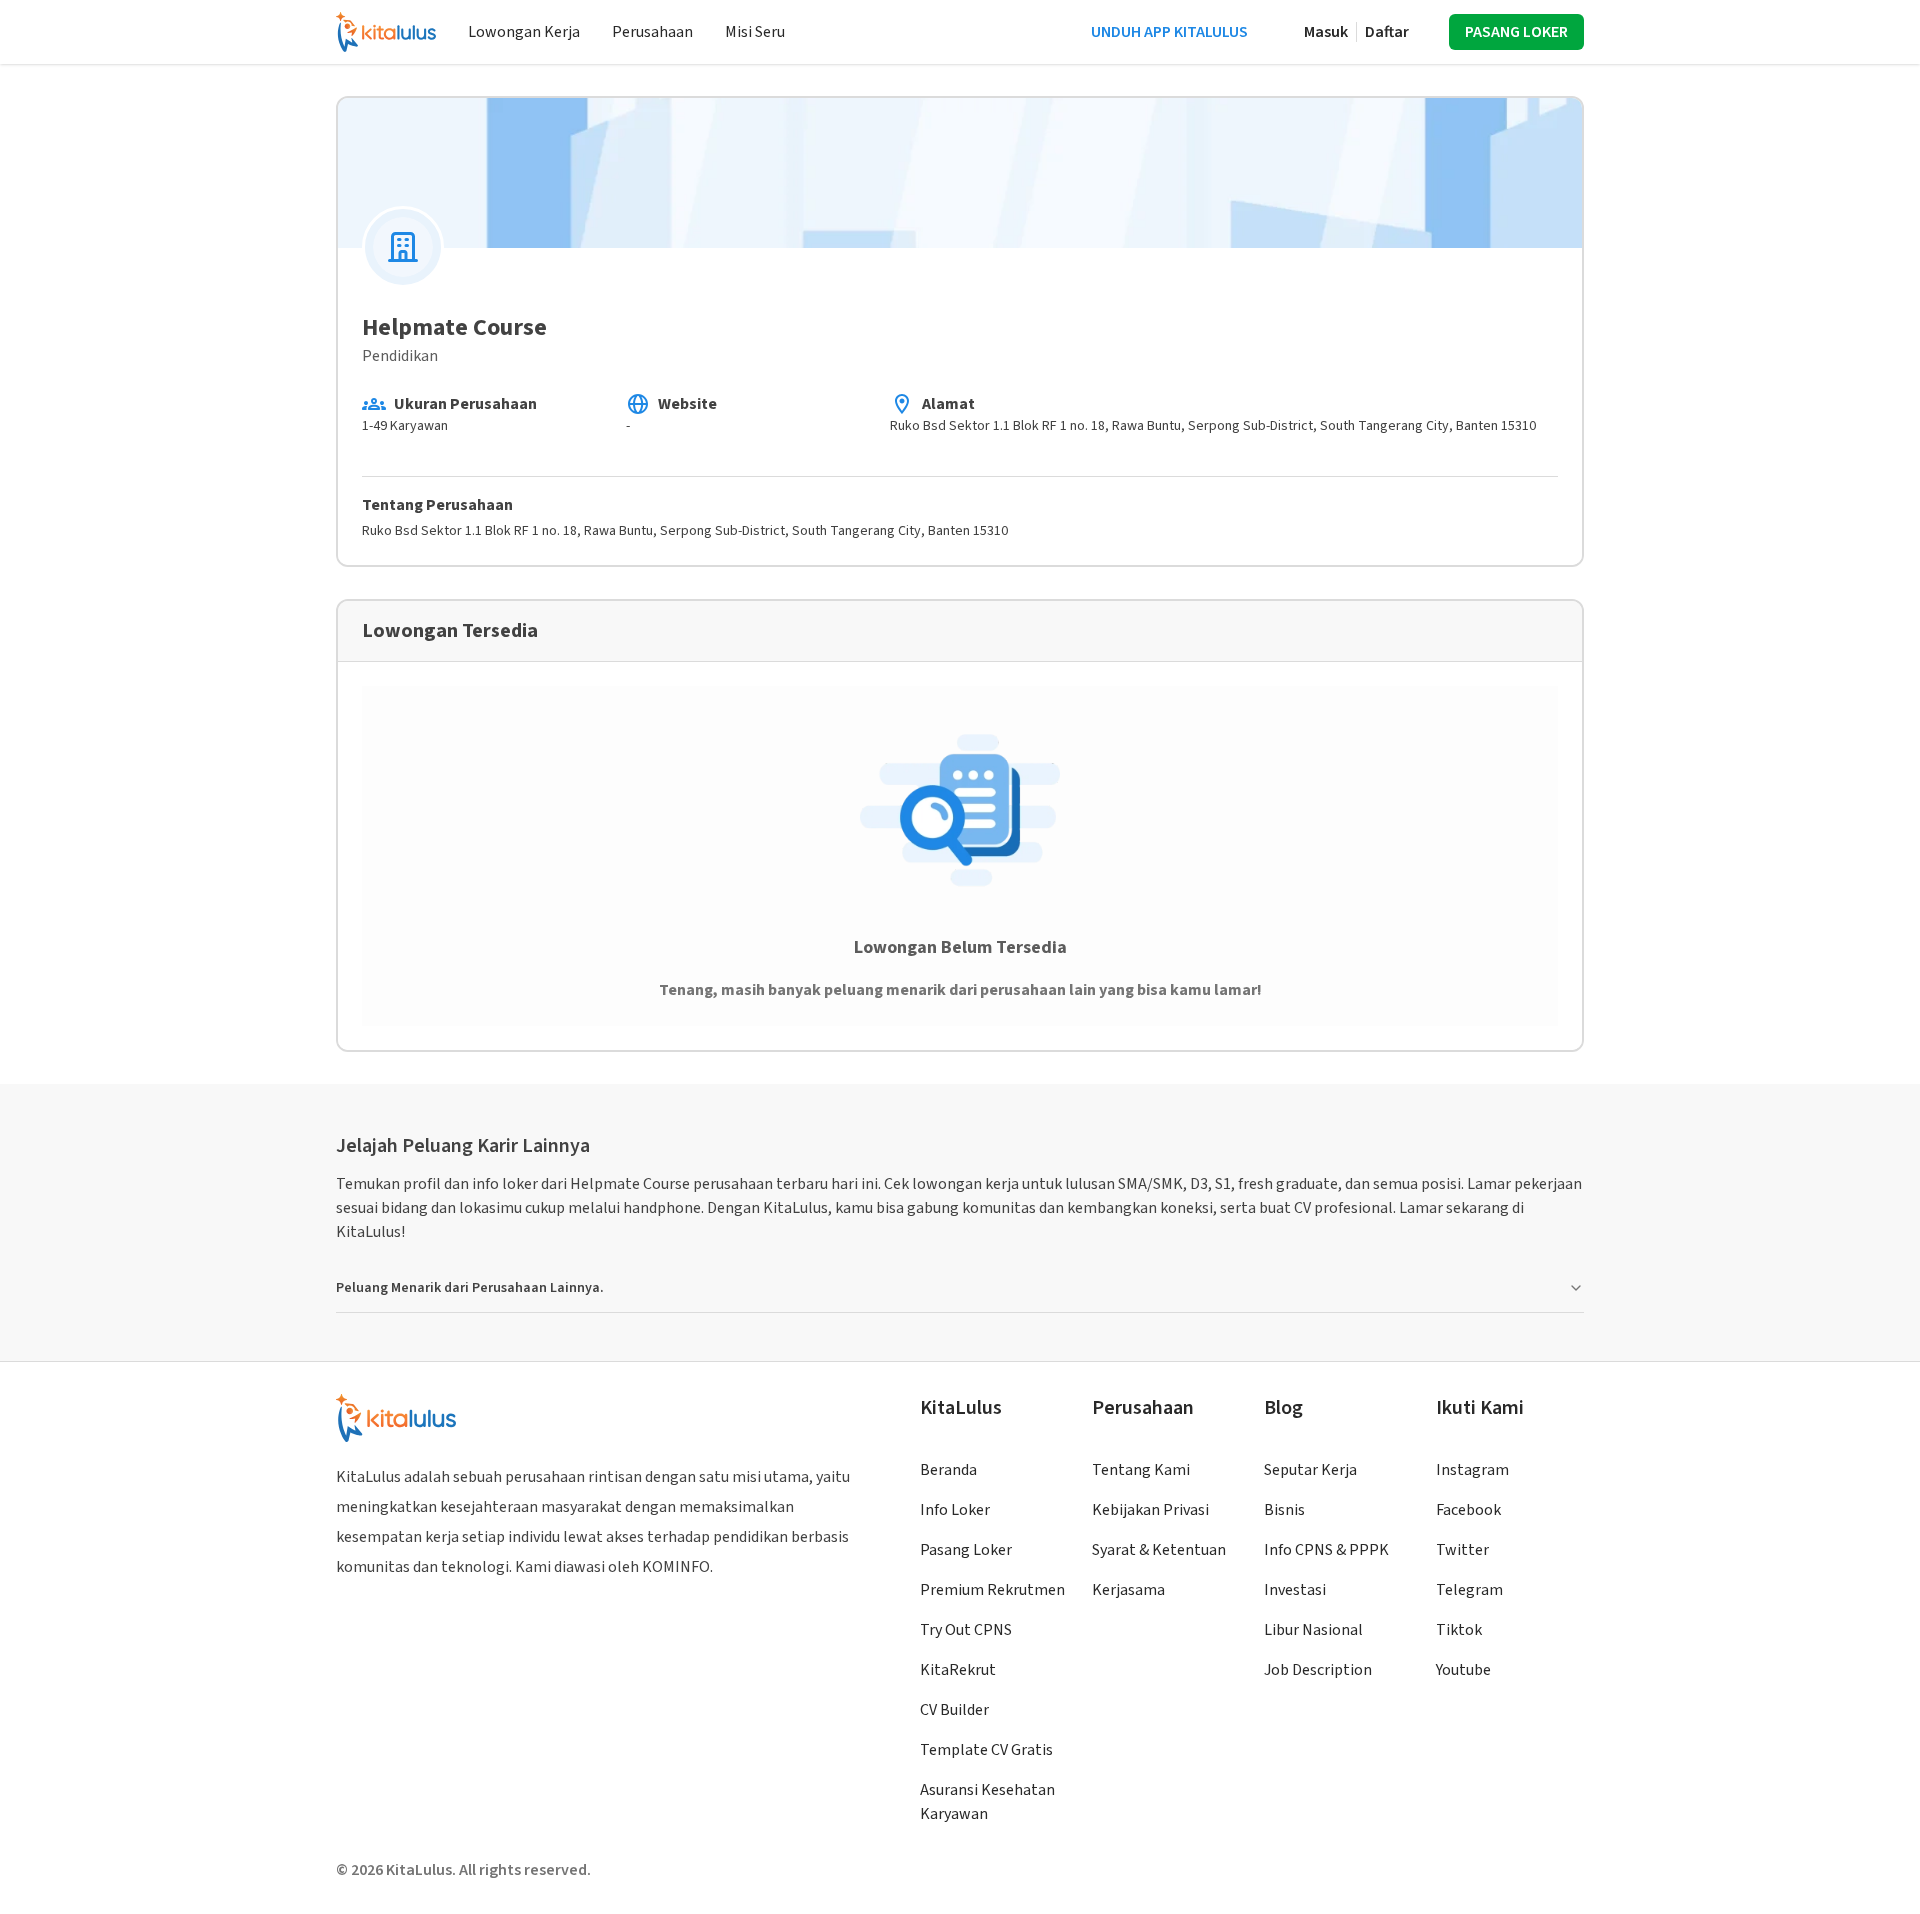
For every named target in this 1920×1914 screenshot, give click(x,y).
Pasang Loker (966, 1550)
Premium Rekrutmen (992, 1590)
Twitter (1462, 1550)
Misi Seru (755, 32)
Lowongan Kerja (524, 32)
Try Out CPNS (966, 1630)
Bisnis (1284, 1510)
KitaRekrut (958, 1670)
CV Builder (954, 1710)
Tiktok (1459, 1630)
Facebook (1468, 1510)
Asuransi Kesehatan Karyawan (987, 1802)
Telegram (1469, 1590)
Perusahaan (652, 32)
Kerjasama (1128, 1590)
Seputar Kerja (1310, 1470)
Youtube (1463, 1670)
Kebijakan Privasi (1150, 1510)
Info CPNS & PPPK (1326, 1550)
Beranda (948, 1470)
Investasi (1295, 1590)
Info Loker (955, 1510)
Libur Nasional (1313, 1630)
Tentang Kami (1141, 1470)
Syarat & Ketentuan (1159, 1550)
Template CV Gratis (986, 1750)
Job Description (1318, 1670)
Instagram (1472, 1470)
